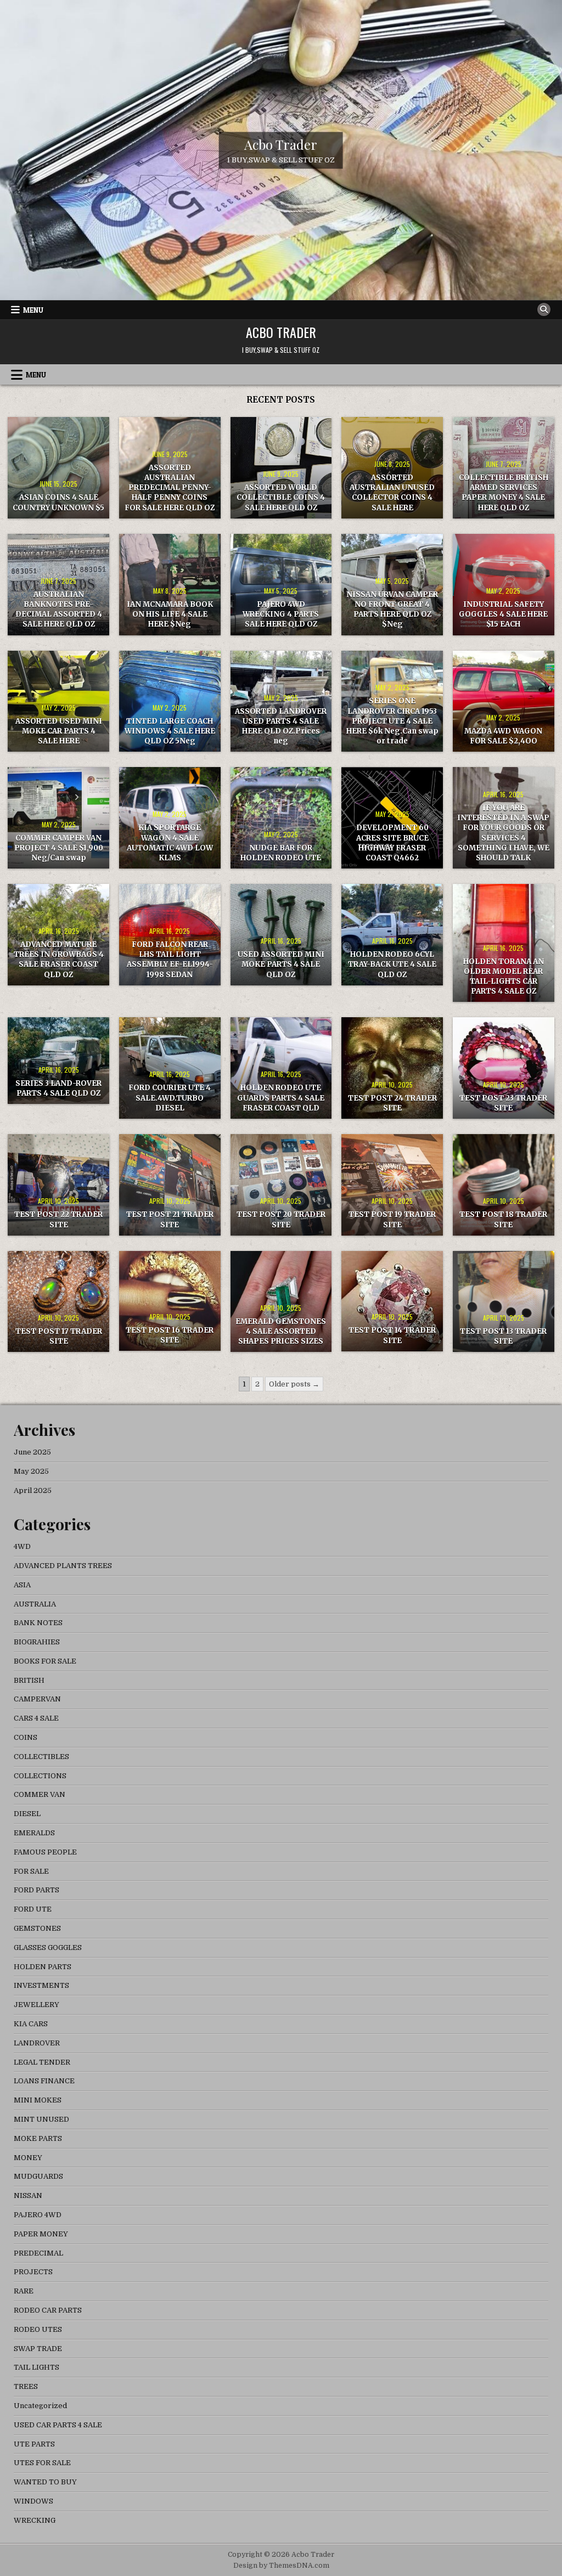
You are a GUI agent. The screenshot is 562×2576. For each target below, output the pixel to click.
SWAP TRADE (38, 2349)
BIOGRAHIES (37, 1642)
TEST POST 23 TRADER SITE (503, 1103)
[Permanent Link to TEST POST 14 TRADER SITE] (392, 1301)
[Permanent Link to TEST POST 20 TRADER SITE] (281, 1185)
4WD (22, 1546)
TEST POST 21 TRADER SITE (170, 1219)
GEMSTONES (37, 1928)
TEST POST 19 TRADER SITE (392, 1219)
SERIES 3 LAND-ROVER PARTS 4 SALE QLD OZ (58, 1088)
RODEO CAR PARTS (48, 2310)
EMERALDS (34, 1833)
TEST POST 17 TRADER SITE (59, 1336)
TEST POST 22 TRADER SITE (58, 1219)
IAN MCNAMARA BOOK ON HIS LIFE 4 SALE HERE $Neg (170, 614)
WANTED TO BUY (45, 2482)
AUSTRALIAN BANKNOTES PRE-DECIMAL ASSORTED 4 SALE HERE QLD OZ (59, 610)
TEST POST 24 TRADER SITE (392, 1103)
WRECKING (35, 2520)
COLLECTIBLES (41, 1757)
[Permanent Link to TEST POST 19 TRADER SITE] (392, 1185)
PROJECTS (33, 2272)
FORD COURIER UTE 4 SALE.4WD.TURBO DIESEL (170, 1098)
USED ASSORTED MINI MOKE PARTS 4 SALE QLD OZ (281, 964)
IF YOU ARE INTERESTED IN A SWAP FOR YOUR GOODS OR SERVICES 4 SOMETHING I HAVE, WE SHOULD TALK (503, 833)
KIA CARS (31, 2024)
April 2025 (33, 1490)
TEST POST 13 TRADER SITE (503, 1336)
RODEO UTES (38, 2329)
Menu (33, 310)
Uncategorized (40, 2406)
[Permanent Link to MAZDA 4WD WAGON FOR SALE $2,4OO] (504, 701)
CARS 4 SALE (36, 1718)
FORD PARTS (36, 1890)
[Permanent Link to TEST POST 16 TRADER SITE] (170, 1301)
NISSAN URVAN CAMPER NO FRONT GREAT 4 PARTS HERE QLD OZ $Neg (392, 610)
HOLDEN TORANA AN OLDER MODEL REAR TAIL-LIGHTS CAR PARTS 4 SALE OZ (504, 977)
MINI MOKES (38, 2100)
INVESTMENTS (41, 1985)
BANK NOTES (38, 1623)
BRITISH (29, 1680)
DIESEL (27, 1814)
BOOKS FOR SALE (45, 1661)
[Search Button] (544, 309)
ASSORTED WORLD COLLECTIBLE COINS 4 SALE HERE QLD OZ (281, 497)
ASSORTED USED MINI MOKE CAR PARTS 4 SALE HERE (59, 731)
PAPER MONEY (41, 2234)
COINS (26, 1737)
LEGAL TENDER (42, 2062)
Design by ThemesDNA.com (281, 2566)
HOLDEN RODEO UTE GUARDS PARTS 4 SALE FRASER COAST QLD (281, 1098)
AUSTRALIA (35, 1604)
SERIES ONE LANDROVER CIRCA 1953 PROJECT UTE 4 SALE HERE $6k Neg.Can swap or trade (392, 721)
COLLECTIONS (40, 1776)
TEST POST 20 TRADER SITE (281, 1219)
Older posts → (294, 1384)
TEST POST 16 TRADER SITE (170, 1335)
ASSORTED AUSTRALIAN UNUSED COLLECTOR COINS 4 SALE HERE (392, 493)
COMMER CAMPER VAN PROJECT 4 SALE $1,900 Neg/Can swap (59, 848)
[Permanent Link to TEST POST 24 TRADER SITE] (392, 1068)
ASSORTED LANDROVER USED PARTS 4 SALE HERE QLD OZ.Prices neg (281, 726)
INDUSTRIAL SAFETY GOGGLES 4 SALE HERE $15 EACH (503, 614)
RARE (24, 2291)
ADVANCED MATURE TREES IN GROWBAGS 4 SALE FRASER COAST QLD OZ (59, 960)
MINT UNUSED (41, 2119)
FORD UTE (33, 1909)
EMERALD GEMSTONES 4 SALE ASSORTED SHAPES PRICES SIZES (281, 1331)
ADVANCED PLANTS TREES (63, 1566)
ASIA (22, 1585)
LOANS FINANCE (44, 2081)
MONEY (28, 2158)
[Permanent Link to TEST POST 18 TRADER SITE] (504, 1185)
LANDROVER (37, 2043)
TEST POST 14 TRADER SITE (392, 1335)
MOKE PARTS (38, 2138)
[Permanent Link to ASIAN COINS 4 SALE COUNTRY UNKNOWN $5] (58, 468)
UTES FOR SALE (42, 2463)
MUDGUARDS (38, 2176)
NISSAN (28, 2195)
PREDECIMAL (38, 2253)
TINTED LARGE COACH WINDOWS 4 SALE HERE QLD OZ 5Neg (170, 731)
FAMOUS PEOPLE (45, 1852)
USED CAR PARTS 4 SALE (58, 2425)
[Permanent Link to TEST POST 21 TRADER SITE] (170, 1185)
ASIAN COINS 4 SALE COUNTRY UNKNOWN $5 (58, 502)
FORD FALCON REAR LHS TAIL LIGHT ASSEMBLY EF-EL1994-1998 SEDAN (170, 960)
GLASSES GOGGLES (48, 1947)
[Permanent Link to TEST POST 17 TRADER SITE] (58, 1302)
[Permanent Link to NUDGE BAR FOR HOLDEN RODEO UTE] (281, 818)
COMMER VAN (40, 1794)
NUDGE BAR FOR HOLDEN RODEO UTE (281, 853)
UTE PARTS (34, 2444)
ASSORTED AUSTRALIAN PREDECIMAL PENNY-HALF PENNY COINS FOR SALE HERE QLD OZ (170, 488)
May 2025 (31, 1471)
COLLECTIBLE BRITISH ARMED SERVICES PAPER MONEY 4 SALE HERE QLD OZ (504, 493)
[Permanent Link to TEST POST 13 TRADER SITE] (504, 1302)
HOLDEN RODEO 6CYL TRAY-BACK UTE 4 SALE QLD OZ (392, 964)
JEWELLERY (36, 2005)
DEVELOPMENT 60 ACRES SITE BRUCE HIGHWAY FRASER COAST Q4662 (392, 843)
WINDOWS (33, 2501)
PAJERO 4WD (38, 2215)
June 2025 (32, 1452)
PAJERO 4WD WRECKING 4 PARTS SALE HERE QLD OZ (281, 614)
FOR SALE (31, 1871)
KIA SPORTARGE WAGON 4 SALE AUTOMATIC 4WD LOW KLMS (170, 843)
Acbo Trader (281, 144)
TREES (26, 2386)
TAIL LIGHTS (36, 2367)
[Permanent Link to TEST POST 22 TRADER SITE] (58, 1185)
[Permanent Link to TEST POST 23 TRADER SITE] (504, 1068)
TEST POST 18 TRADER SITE (503, 1219)
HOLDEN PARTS (43, 1967)
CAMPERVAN (37, 1699)
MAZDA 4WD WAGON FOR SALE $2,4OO (503, 736)
